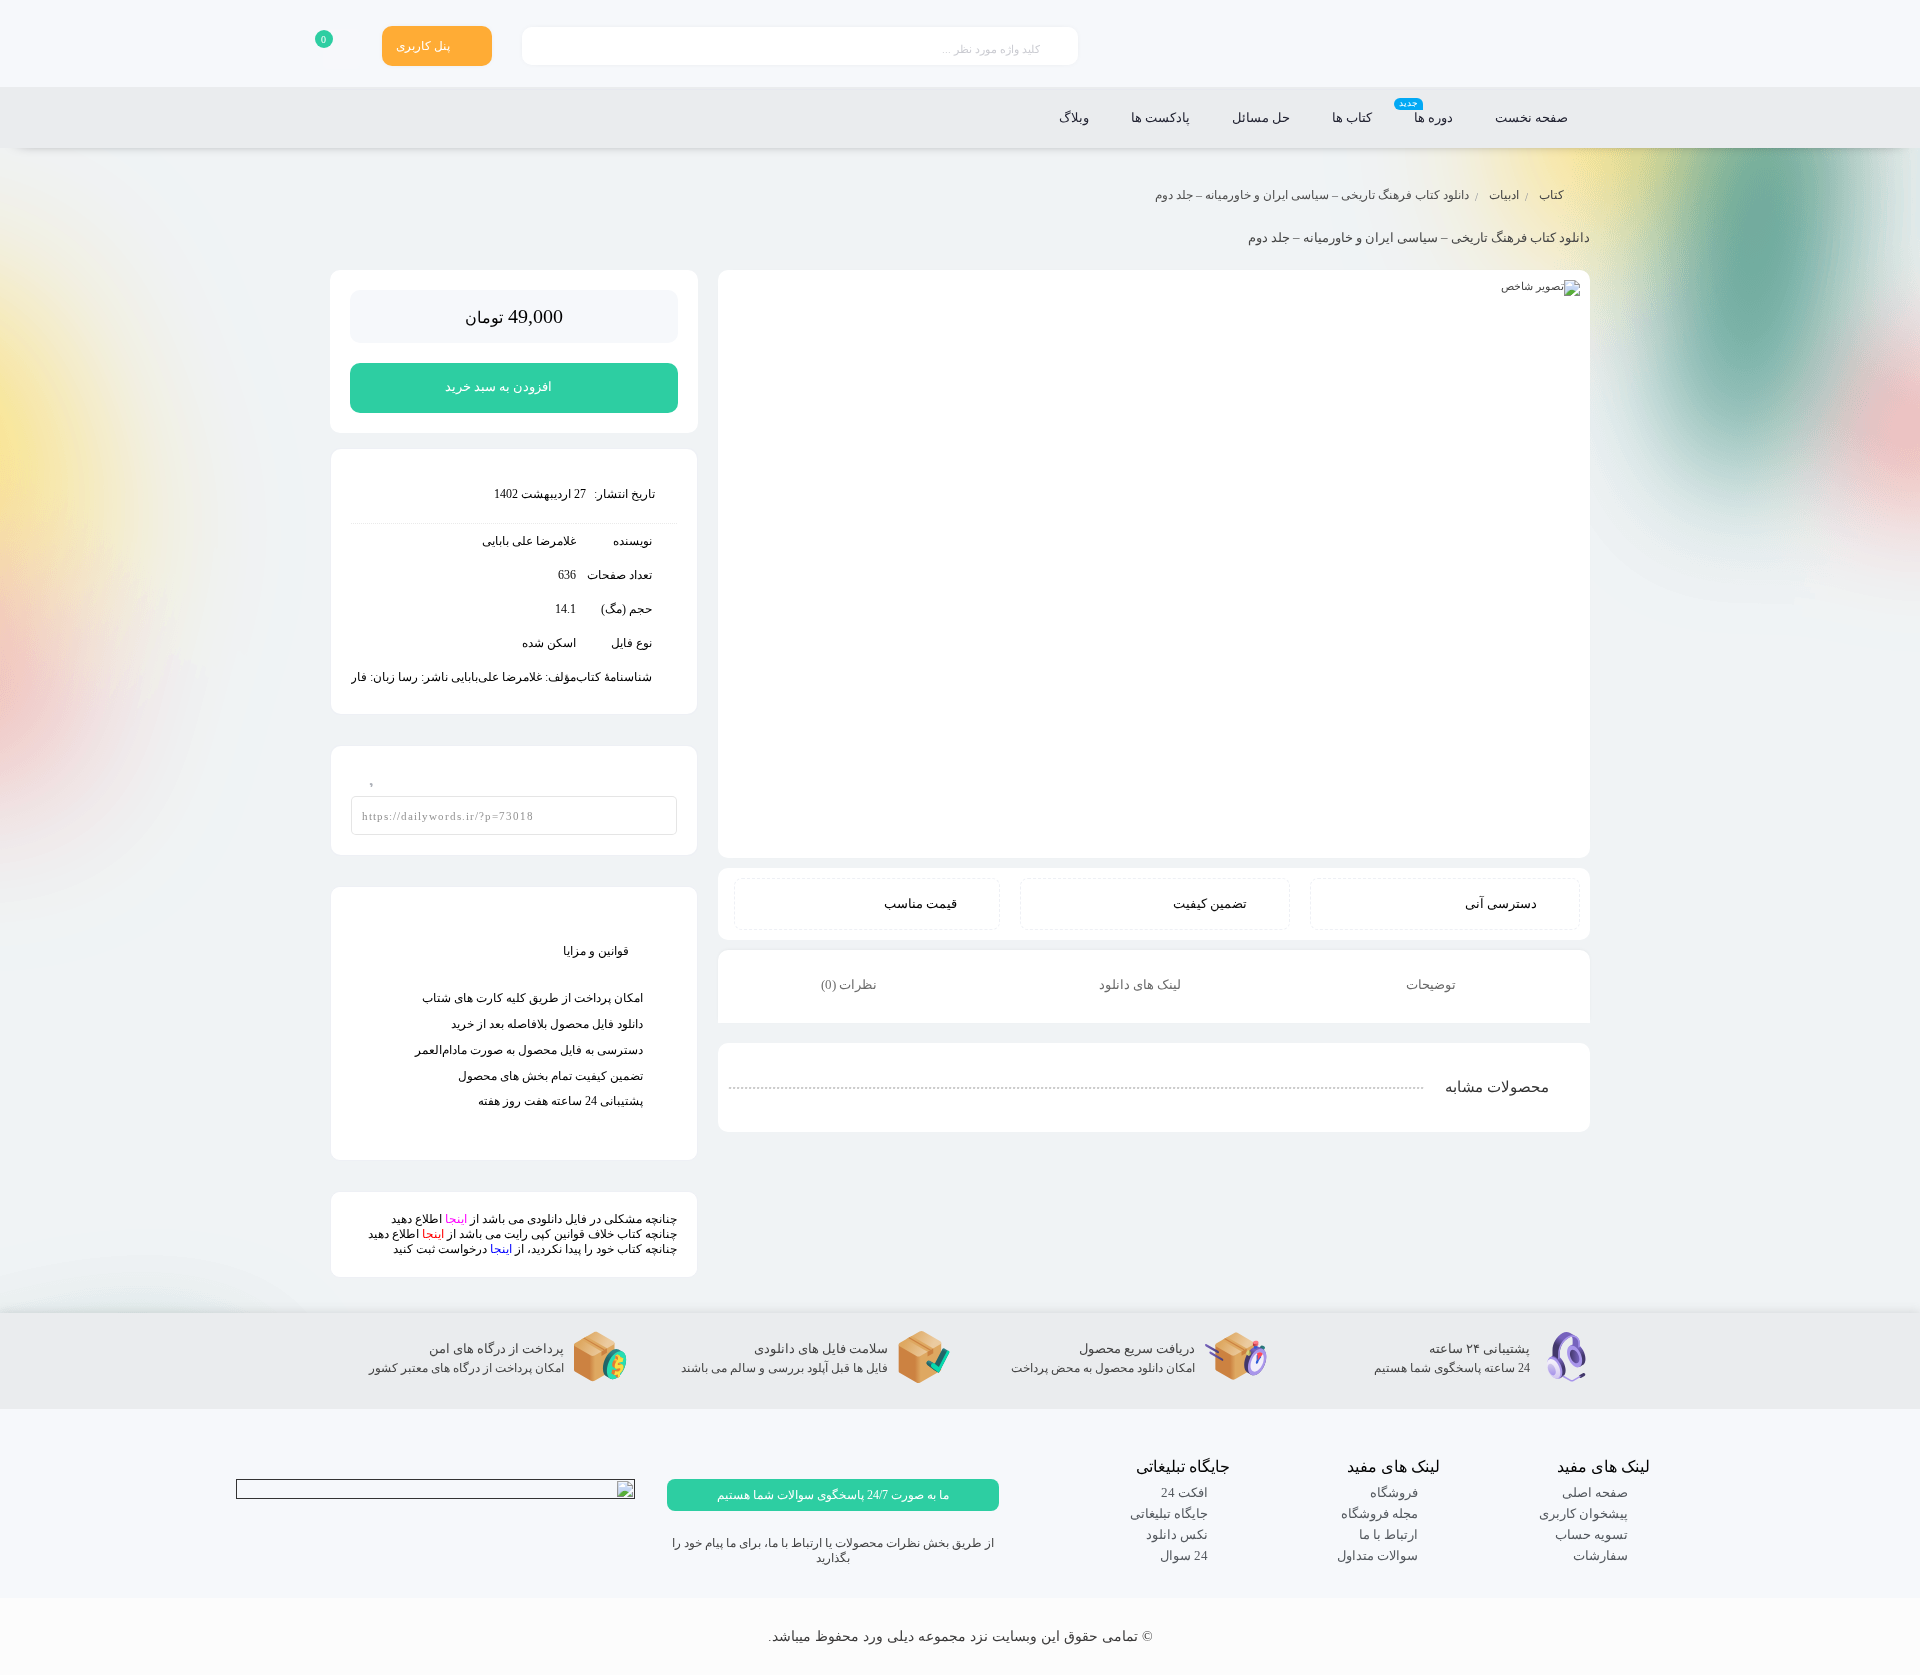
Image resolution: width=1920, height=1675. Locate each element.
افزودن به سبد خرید (498, 386)
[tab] (1444, 986)
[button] (833, 1495)
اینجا (456, 1219)
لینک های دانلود (1141, 984)
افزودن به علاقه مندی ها (365, 772)
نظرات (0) (850, 984)
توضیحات (1432, 984)
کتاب (1551, 195)
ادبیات (1504, 195)
